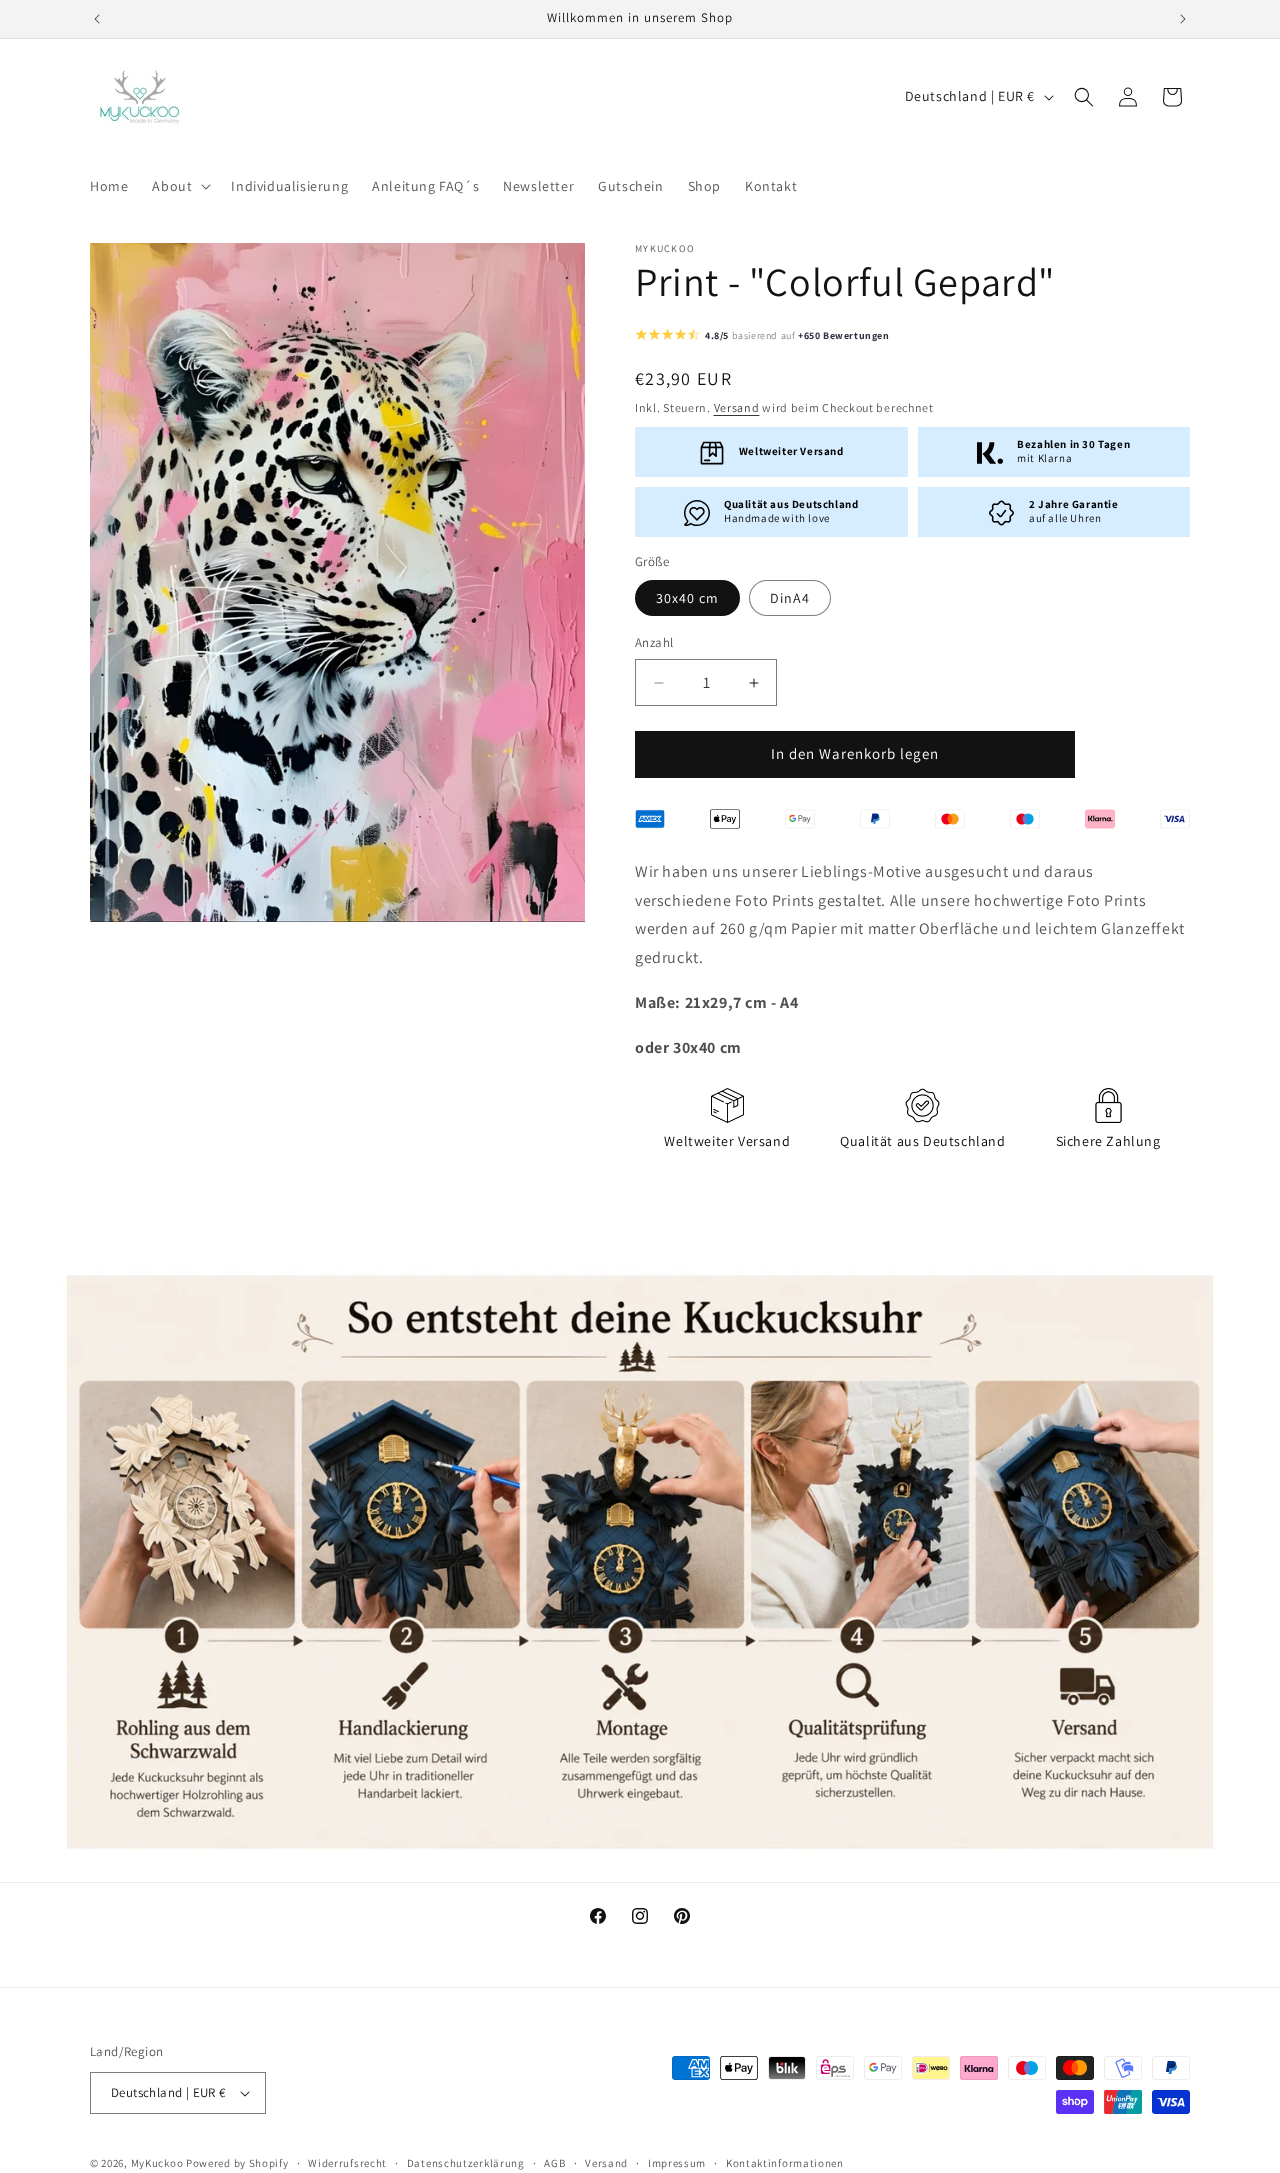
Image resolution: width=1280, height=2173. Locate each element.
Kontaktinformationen (785, 2162)
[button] (179, 186)
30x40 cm (687, 599)
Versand (737, 408)
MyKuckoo (158, 2163)
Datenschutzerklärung (466, 2162)
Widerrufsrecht (347, 2162)
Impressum (677, 2162)
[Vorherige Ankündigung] (97, 19)
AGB (554, 2162)
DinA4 (790, 599)
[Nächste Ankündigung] (1183, 19)
